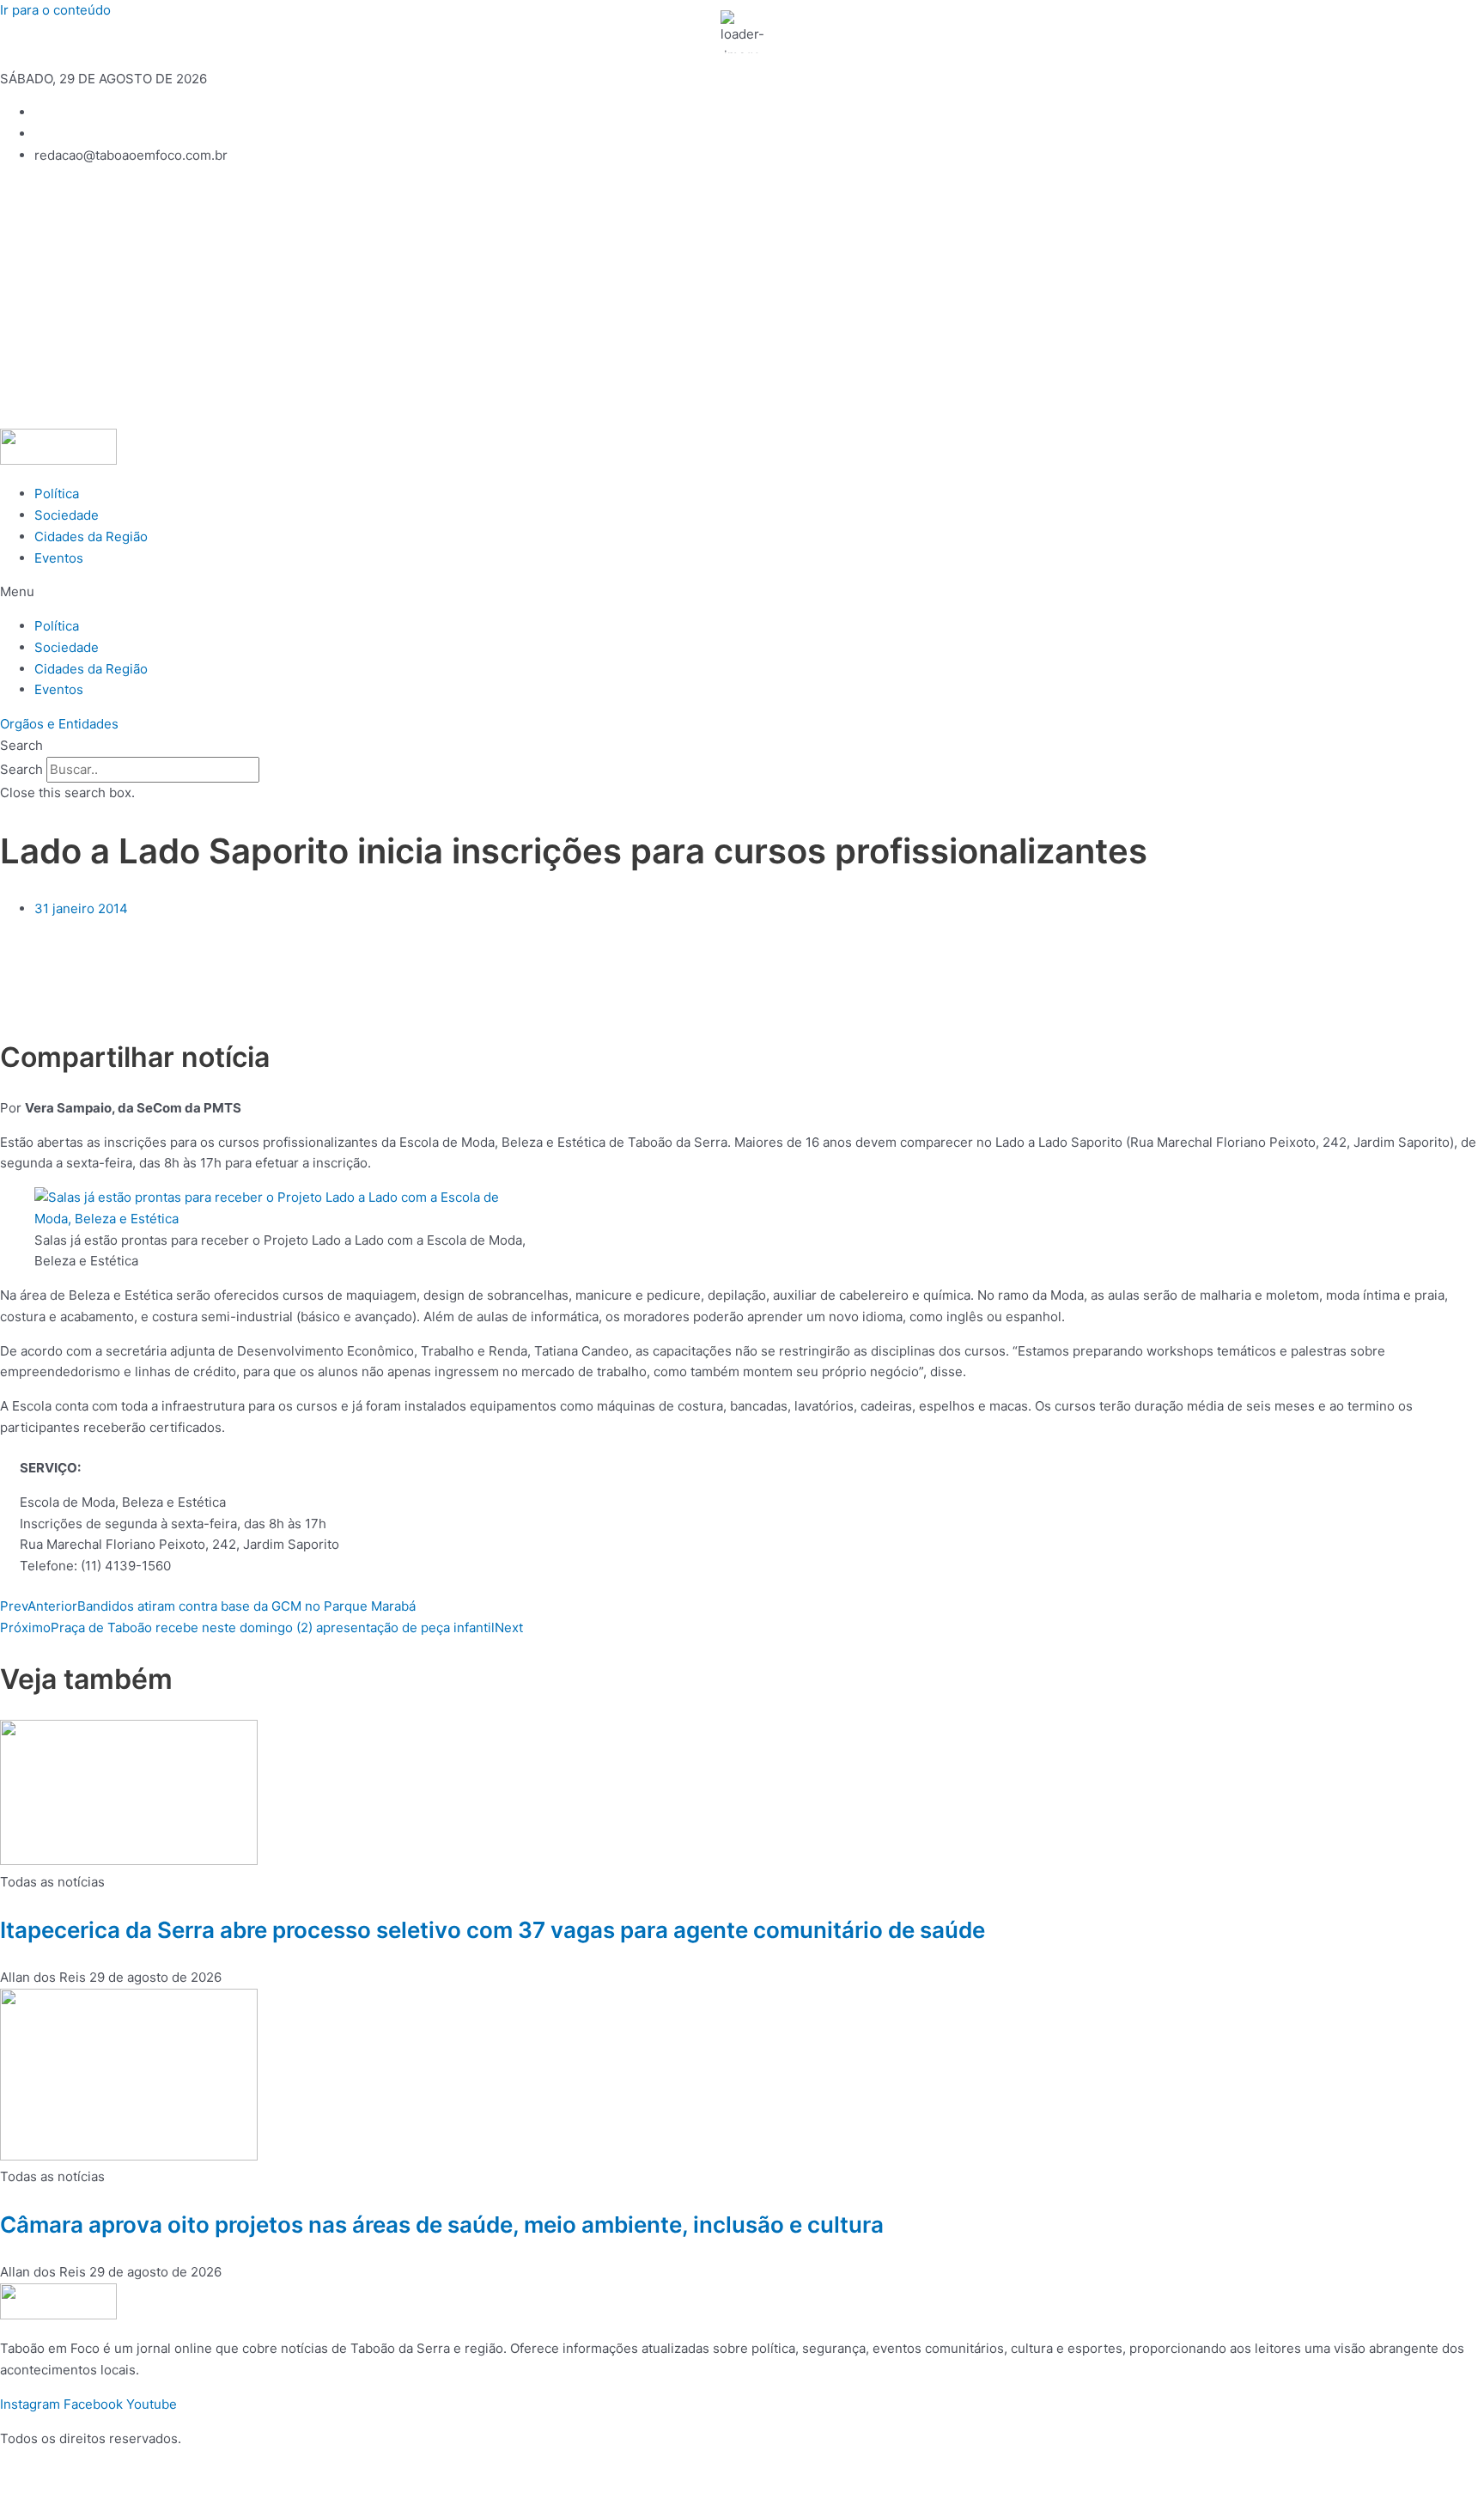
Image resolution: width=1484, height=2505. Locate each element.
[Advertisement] (742, 300)
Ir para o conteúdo (55, 10)
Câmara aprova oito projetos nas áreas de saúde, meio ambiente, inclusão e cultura (442, 2225)
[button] (742, 592)
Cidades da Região (91, 536)
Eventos (59, 558)
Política (57, 494)
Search (21, 769)
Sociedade (67, 515)
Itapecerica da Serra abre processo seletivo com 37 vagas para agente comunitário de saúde (493, 1930)
